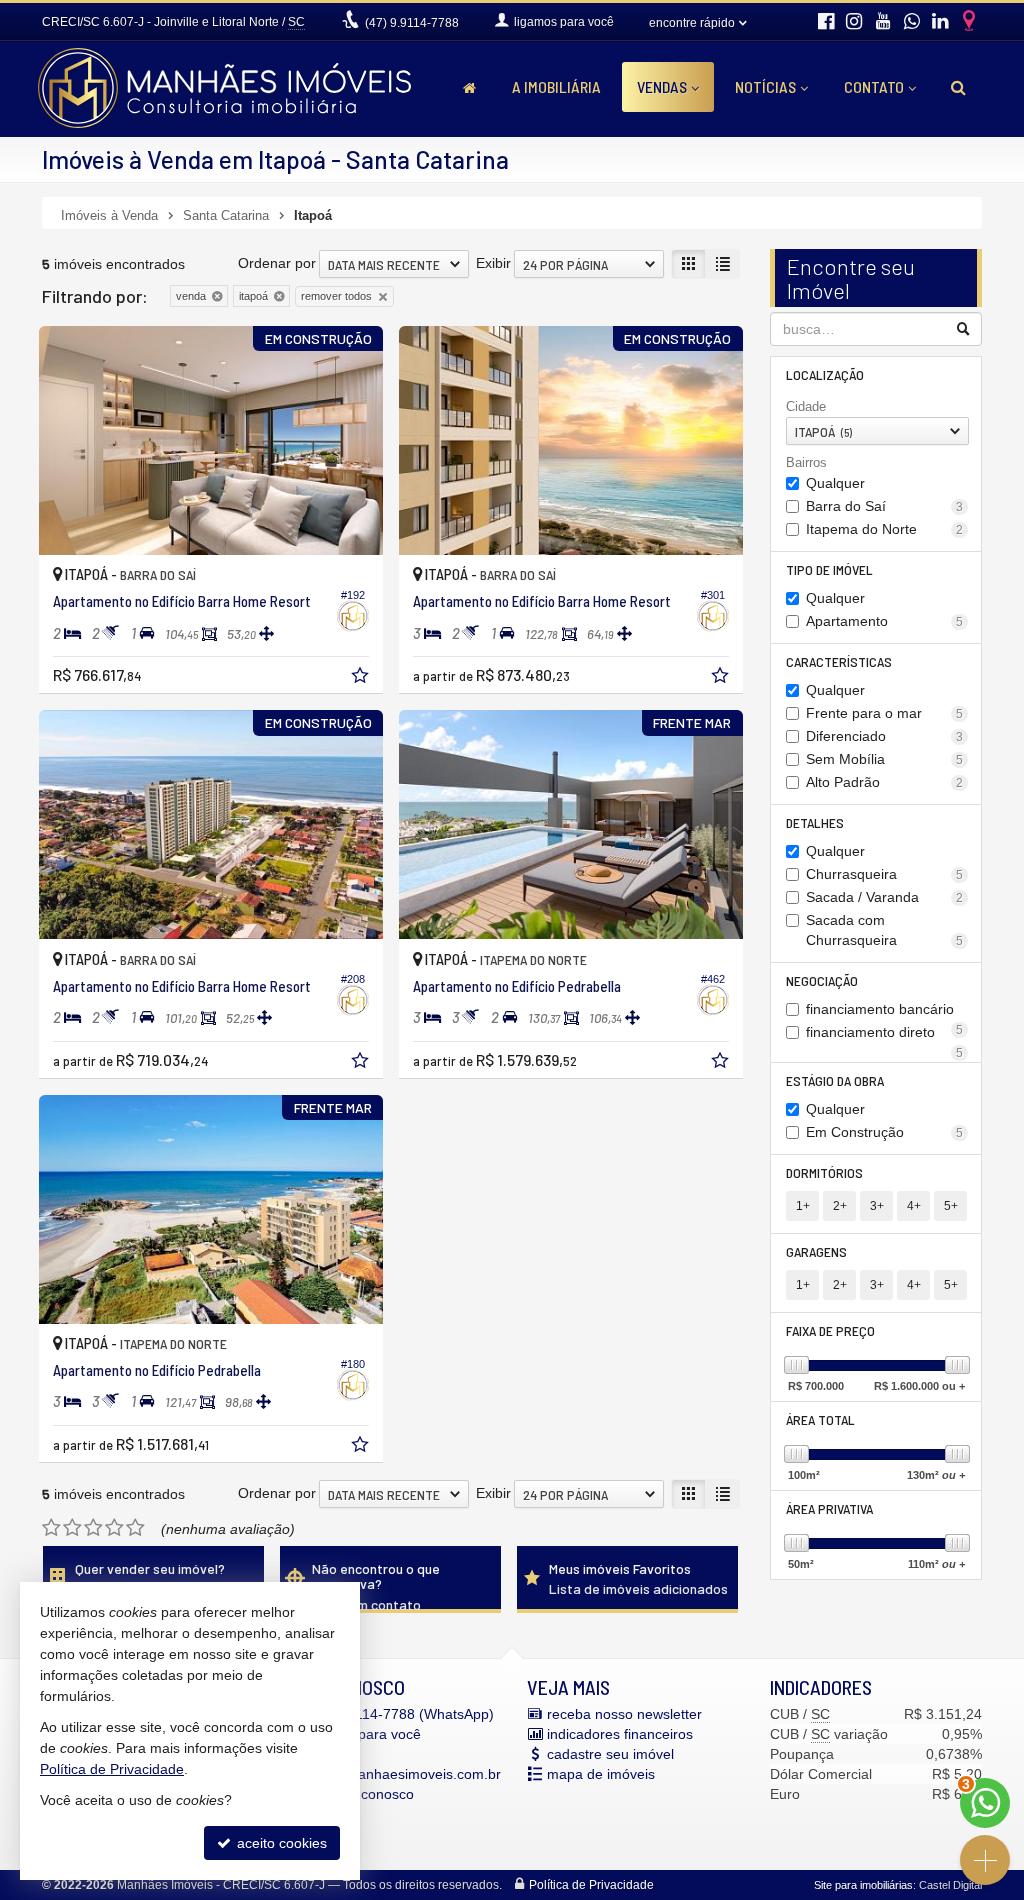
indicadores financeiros (620, 1734)
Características (839, 661)
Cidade (806, 406)
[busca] (958, 87)
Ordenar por (277, 263)
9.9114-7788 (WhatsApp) (399, 1714)
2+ (840, 1206)
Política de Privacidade (591, 1885)
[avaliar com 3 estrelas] (93, 1528)
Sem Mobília (885, 759)
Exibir (493, 263)
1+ (803, 1206)
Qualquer (835, 483)
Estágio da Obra (835, 1080)
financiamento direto (885, 1033)
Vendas (662, 86)
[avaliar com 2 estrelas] (72, 1528)
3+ (877, 1206)
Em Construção (885, 1132)
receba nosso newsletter (624, 1714)
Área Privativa (829, 1508)
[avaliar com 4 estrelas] (114, 1528)
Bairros (806, 462)
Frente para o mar (885, 713)
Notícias (765, 86)
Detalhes (815, 822)
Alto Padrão (885, 782)
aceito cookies (280, 1843)
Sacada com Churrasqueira (885, 930)
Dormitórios (824, 1172)
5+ (951, 1206)
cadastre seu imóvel (610, 1754)
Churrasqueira (885, 874)
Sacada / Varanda (885, 897)
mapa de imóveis (601, 1774)
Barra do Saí (885, 506)
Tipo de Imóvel (829, 569)
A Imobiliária (556, 86)
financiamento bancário (885, 1010)
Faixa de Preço (830, 1330)
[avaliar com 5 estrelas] (135, 1528)
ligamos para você (363, 1734)
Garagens (816, 1251)
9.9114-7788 (412, 23)
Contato (874, 86)
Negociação (822, 980)
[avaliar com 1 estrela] (51, 1528)
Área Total (820, 1419)
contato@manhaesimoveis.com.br (393, 1774)
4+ (914, 1206)
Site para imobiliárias (863, 1885)
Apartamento (885, 621)
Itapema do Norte (885, 529)
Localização (825, 374)
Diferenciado (885, 736)
